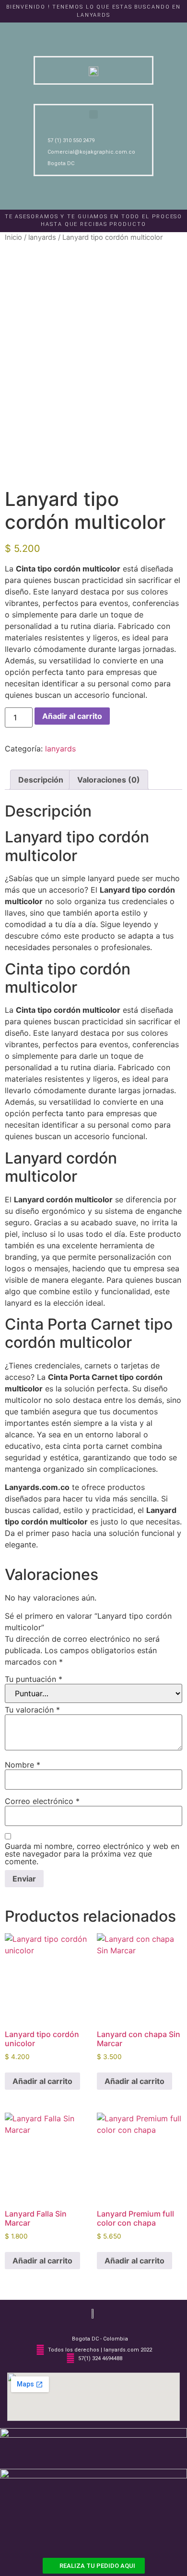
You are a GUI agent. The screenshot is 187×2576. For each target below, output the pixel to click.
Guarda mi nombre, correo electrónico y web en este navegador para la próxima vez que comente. (92, 1854)
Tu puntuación (34, 1679)
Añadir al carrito (72, 716)
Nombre (23, 1765)
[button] (93, 114)
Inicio (13, 237)
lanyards (42, 237)
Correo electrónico (42, 1801)
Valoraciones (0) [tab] (109, 780)
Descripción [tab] (41, 780)
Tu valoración (32, 1710)
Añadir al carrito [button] (42, 2081)
